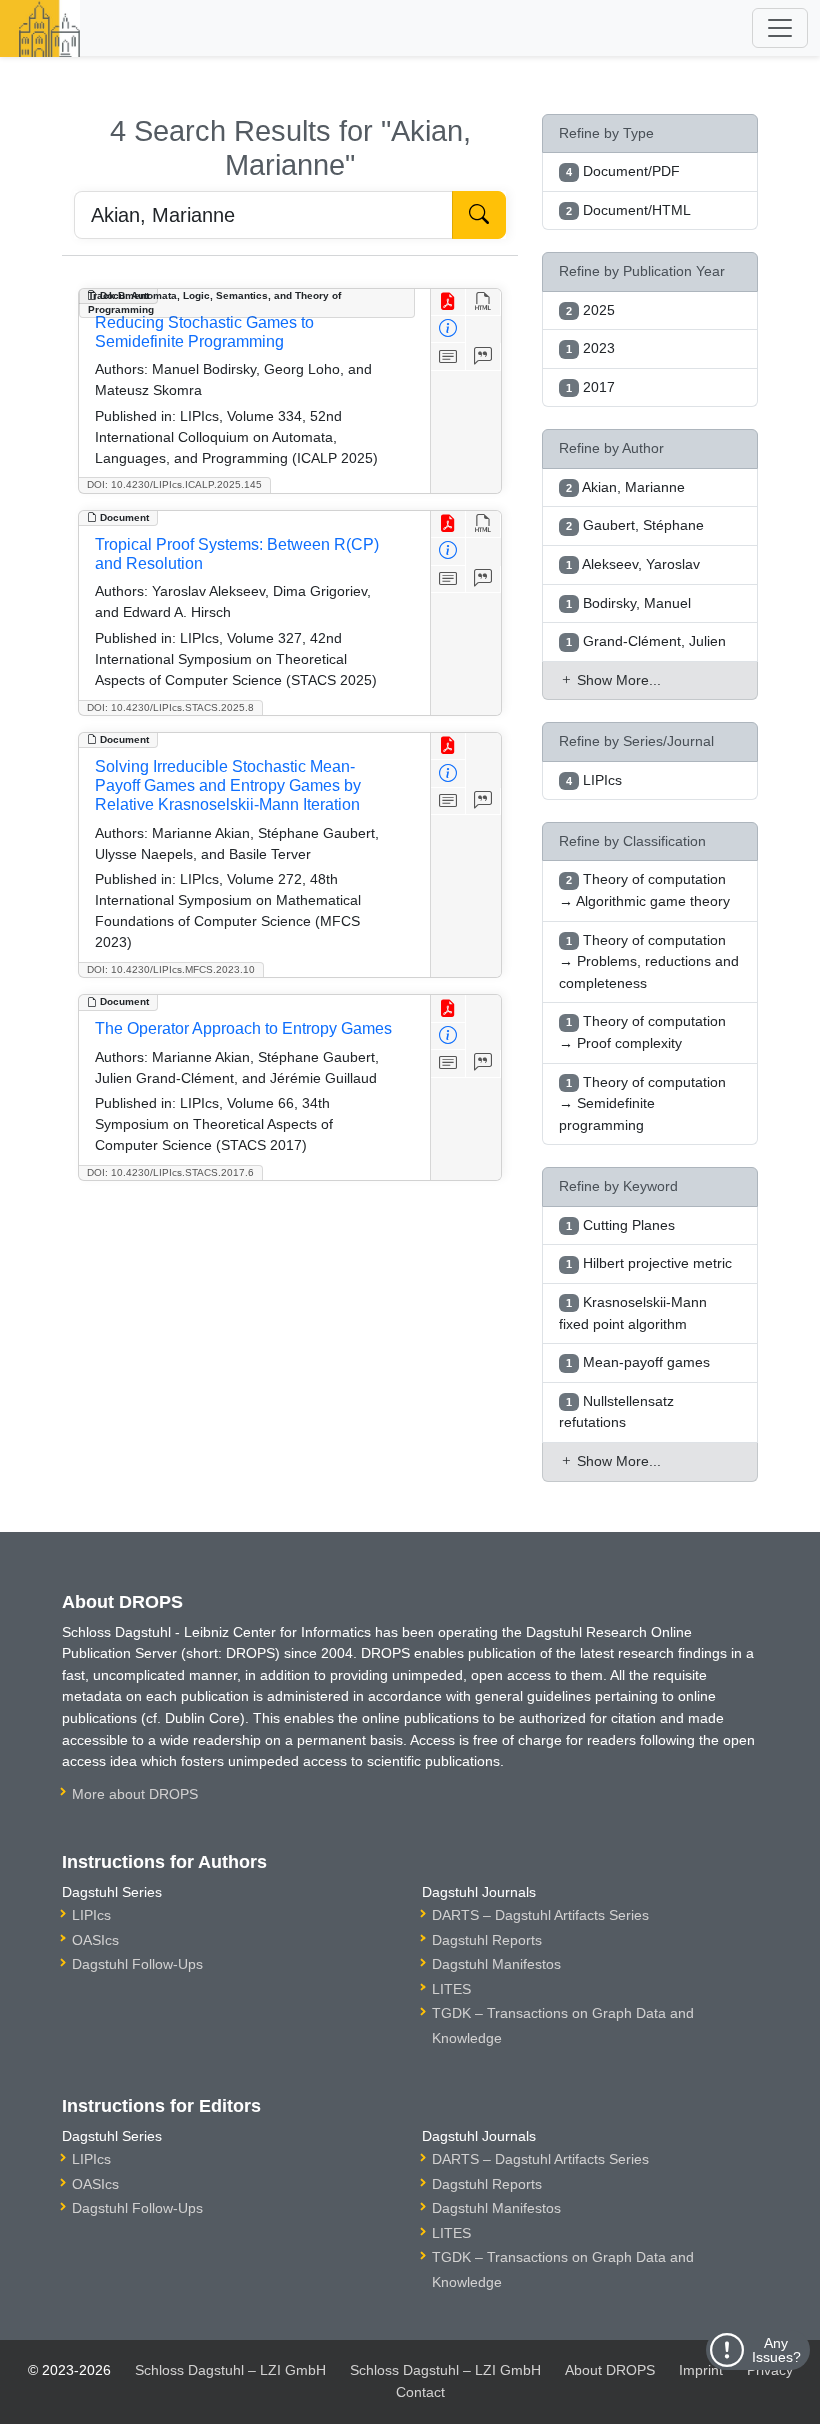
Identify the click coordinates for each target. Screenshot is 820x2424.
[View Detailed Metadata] (448, 329)
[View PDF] (448, 302)
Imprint (701, 2370)
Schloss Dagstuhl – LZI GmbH (230, 2370)
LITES (451, 1989)
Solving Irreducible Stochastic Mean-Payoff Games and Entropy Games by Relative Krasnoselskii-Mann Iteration (228, 785)
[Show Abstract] (448, 356)
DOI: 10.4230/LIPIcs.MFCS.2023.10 (171, 969)
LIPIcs (91, 1915)
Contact (420, 2392)
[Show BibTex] (483, 356)
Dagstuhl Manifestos (496, 1964)
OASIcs (95, 1940)
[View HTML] (483, 302)
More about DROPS (135, 1794)
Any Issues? (776, 2350)
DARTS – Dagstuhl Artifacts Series (540, 1915)
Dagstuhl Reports (487, 1940)
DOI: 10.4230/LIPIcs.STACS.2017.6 (170, 1172)
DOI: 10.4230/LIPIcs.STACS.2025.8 (170, 707)
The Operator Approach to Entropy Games (243, 1028)
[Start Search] (479, 215)
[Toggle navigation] (780, 28)
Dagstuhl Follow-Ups (137, 1964)
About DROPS (610, 2370)
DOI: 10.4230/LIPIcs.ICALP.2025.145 (174, 484)
